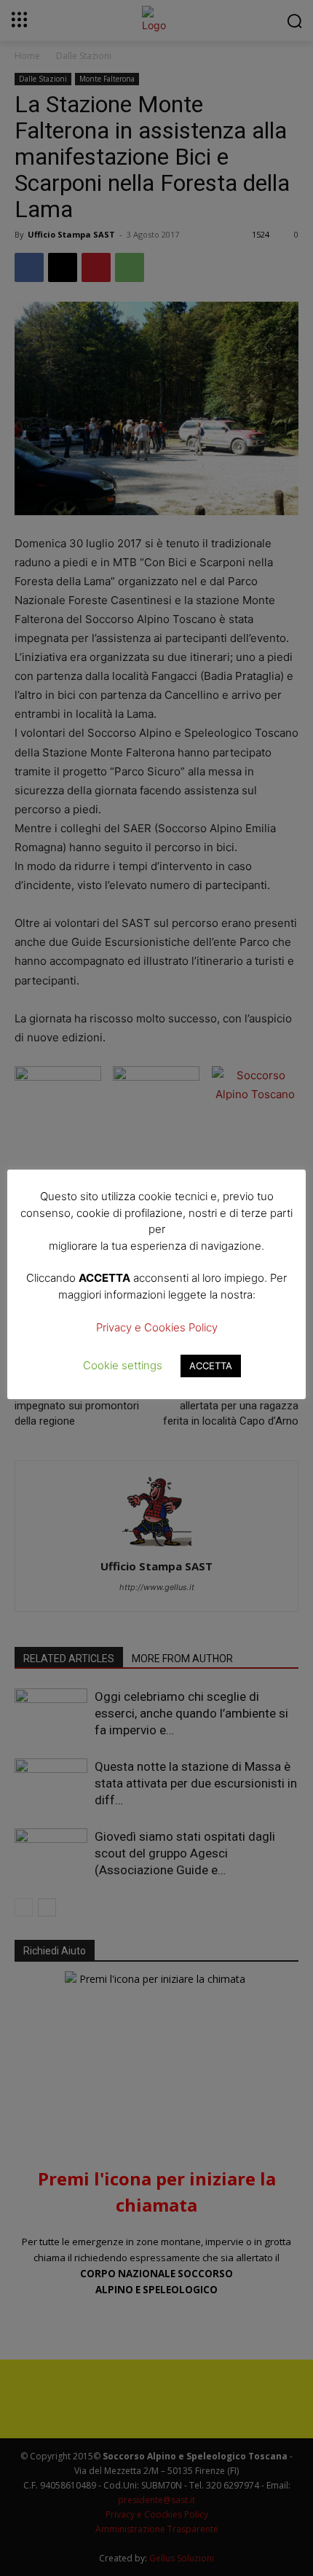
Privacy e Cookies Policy (157, 1327)
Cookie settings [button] (123, 1365)
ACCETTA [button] (211, 1366)
